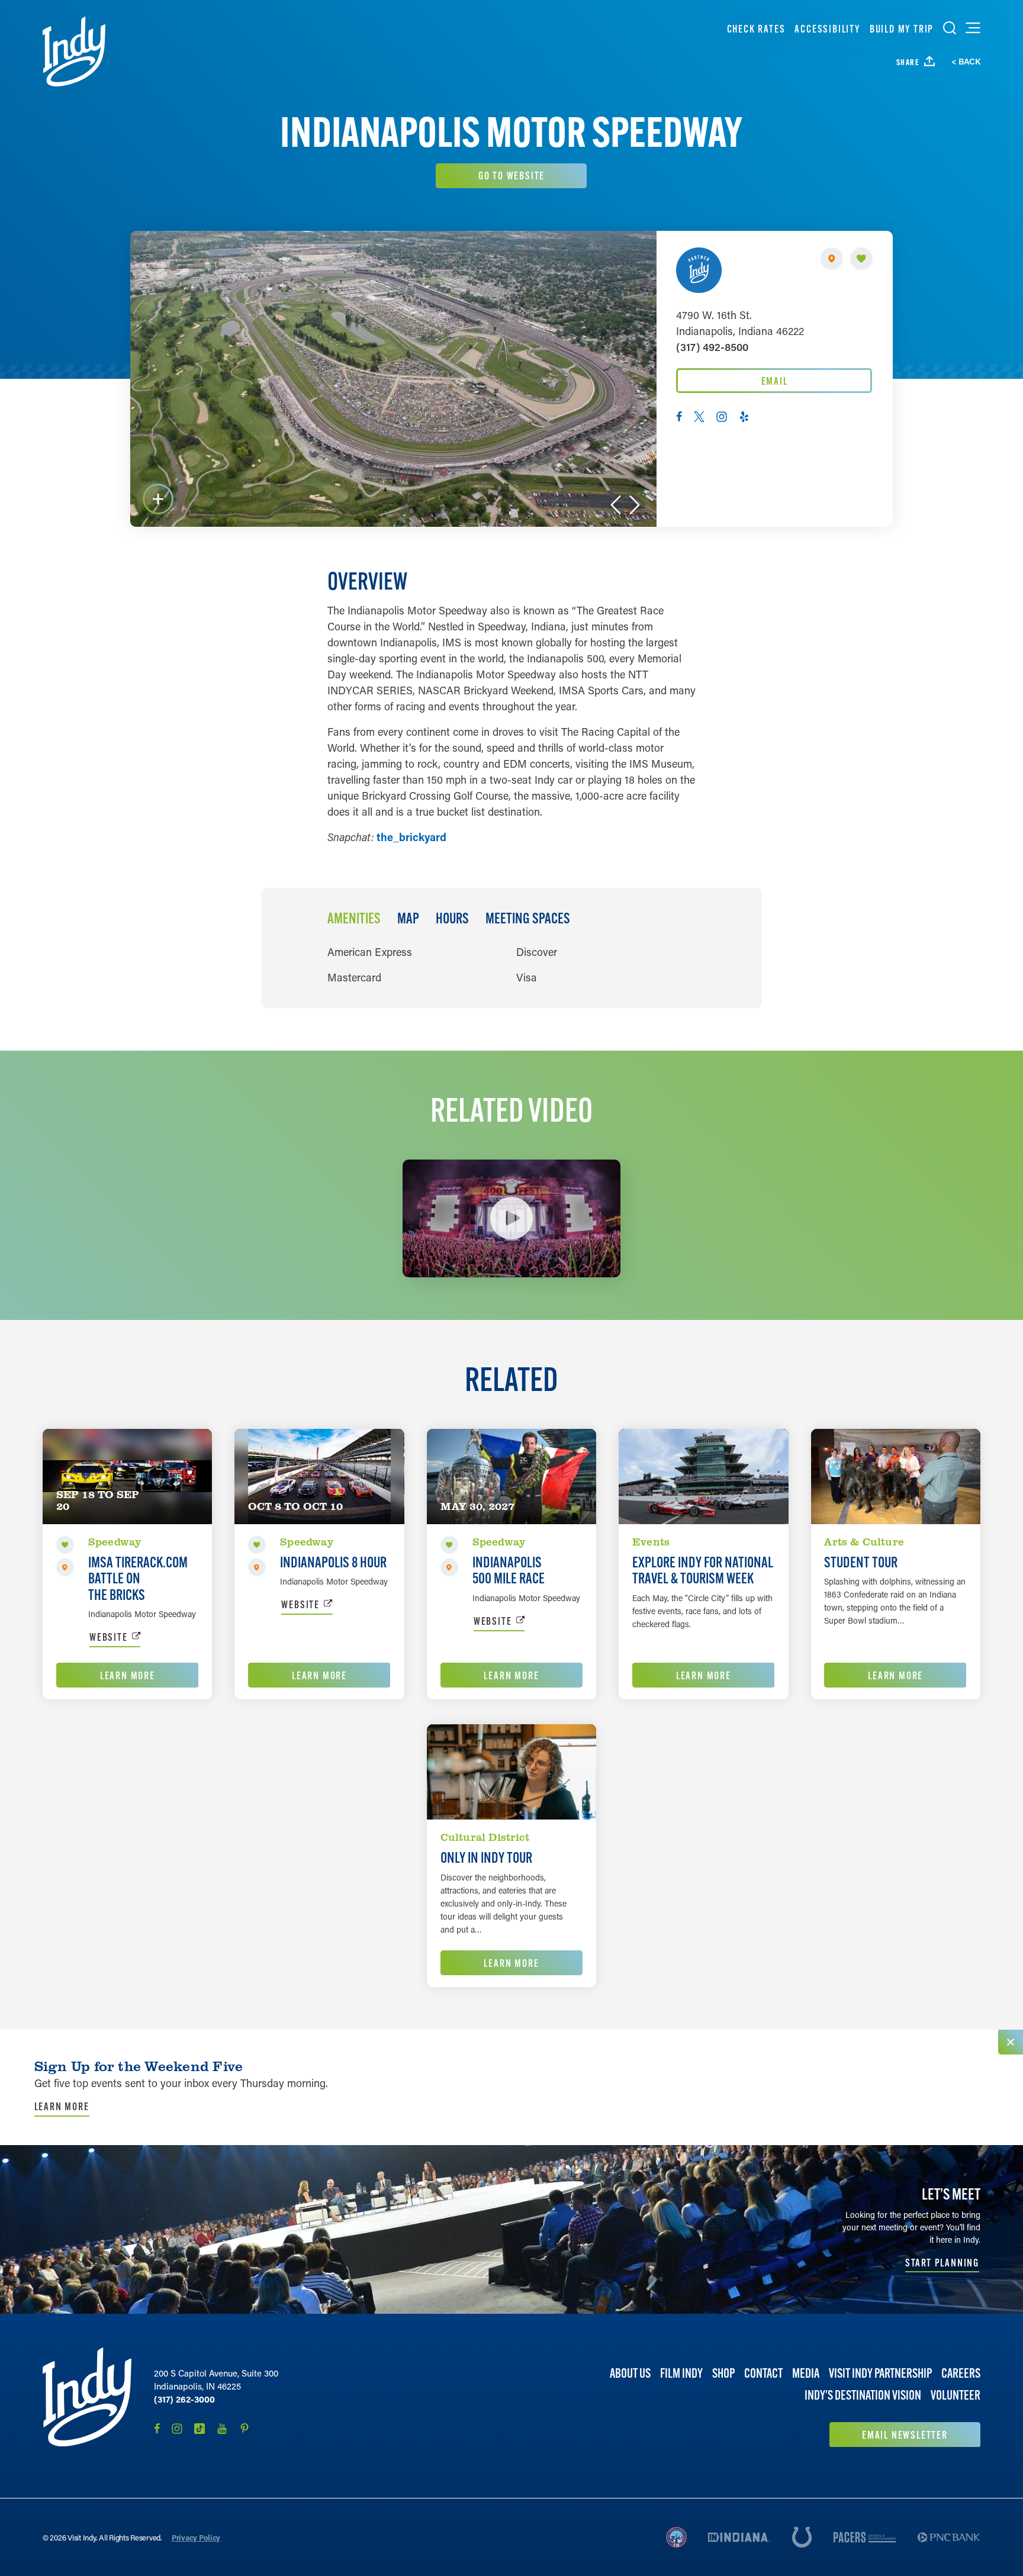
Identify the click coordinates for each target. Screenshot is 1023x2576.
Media (806, 2373)
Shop (723, 2373)
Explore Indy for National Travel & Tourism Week (703, 1570)
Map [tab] (408, 919)
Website (109, 1637)
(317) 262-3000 (184, 2399)
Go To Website (511, 176)
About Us (630, 2373)
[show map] (832, 259)
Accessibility (827, 29)
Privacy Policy (196, 2537)
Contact (763, 2373)
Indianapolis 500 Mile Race (509, 1570)
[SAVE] (861, 259)
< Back (966, 62)
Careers (961, 2373)
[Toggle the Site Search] (950, 28)
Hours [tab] (452, 919)
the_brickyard (411, 837)
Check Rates (756, 29)
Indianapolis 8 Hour (333, 1562)
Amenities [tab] (354, 919)
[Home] (74, 51)
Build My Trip (902, 29)
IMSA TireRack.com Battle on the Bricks (138, 1578)
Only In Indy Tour (486, 1857)
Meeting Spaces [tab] (528, 919)
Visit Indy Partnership (880, 2373)
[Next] (635, 505)
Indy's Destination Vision (863, 2395)
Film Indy (681, 2373)
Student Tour (861, 1562)
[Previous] (616, 505)
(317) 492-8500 (712, 347)
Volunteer (956, 2395)
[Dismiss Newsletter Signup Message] (1011, 2042)
